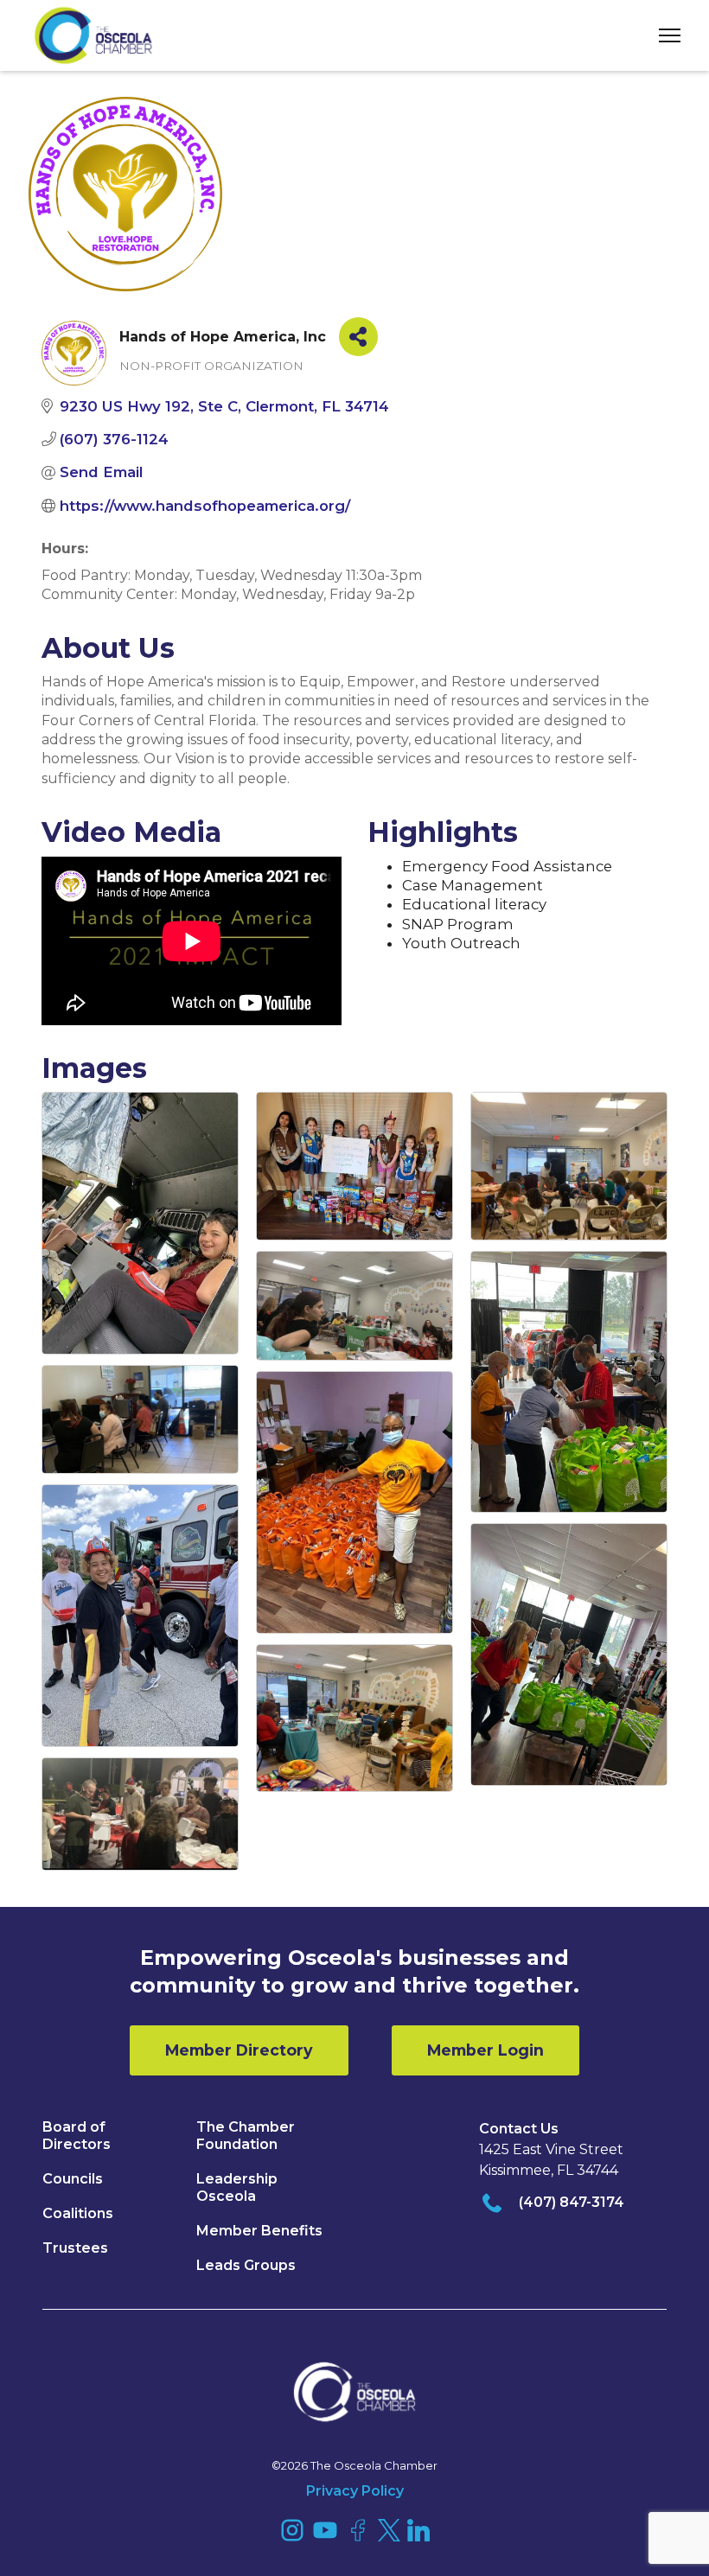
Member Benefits (259, 2231)
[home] (93, 35)
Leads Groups (246, 2265)
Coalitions (78, 2213)
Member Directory (239, 2050)
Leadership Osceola (237, 2187)
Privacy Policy (355, 2491)
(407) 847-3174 (572, 2202)
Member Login (485, 2050)
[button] (663, 36)
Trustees (75, 2248)
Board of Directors (77, 2136)
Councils (73, 2179)
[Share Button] (358, 337)
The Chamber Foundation (246, 2136)
